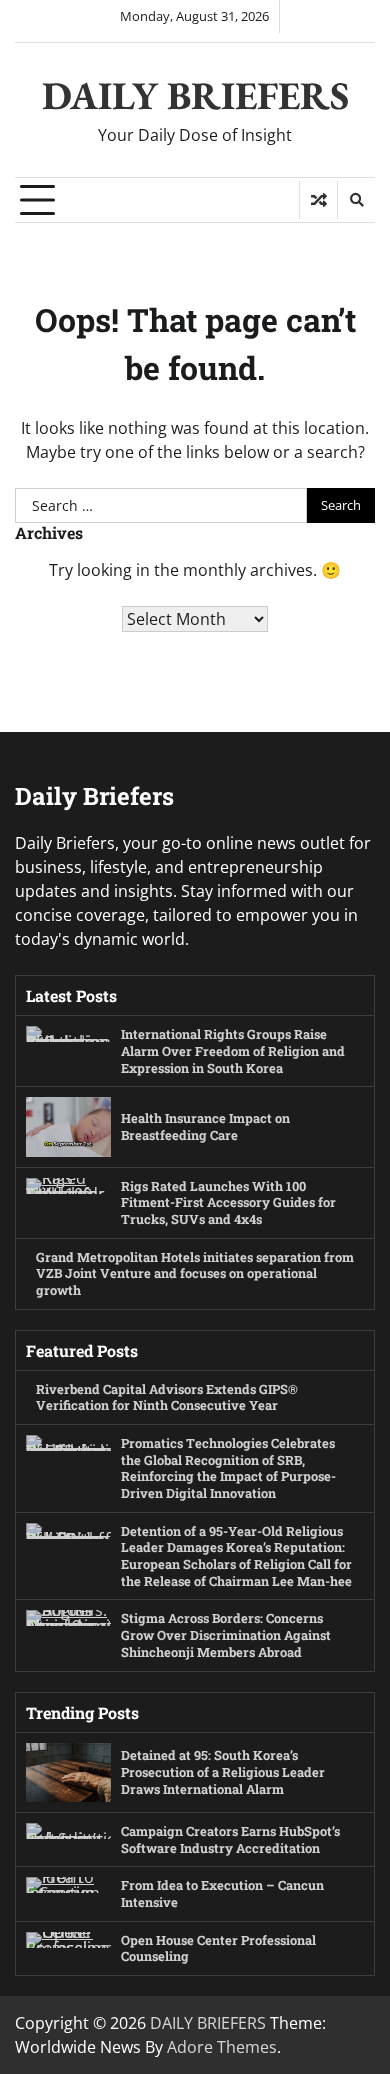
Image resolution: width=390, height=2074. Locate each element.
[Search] (356, 200)
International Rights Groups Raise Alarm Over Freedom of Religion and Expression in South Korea (233, 1050)
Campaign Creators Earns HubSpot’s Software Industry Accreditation (230, 1839)
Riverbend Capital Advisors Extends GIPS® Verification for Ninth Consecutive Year (167, 1397)
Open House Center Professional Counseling (218, 1948)
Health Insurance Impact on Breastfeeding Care (205, 1126)
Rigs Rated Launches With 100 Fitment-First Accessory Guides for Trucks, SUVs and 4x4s (228, 1202)
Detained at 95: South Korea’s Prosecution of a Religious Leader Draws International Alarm (223, 1771)
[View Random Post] (318, 200)
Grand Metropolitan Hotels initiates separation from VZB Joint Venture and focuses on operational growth (195, 1273)
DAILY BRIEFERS (195, 95)
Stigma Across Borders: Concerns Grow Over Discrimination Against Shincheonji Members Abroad (226, 1634)
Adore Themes (222, 2047)
